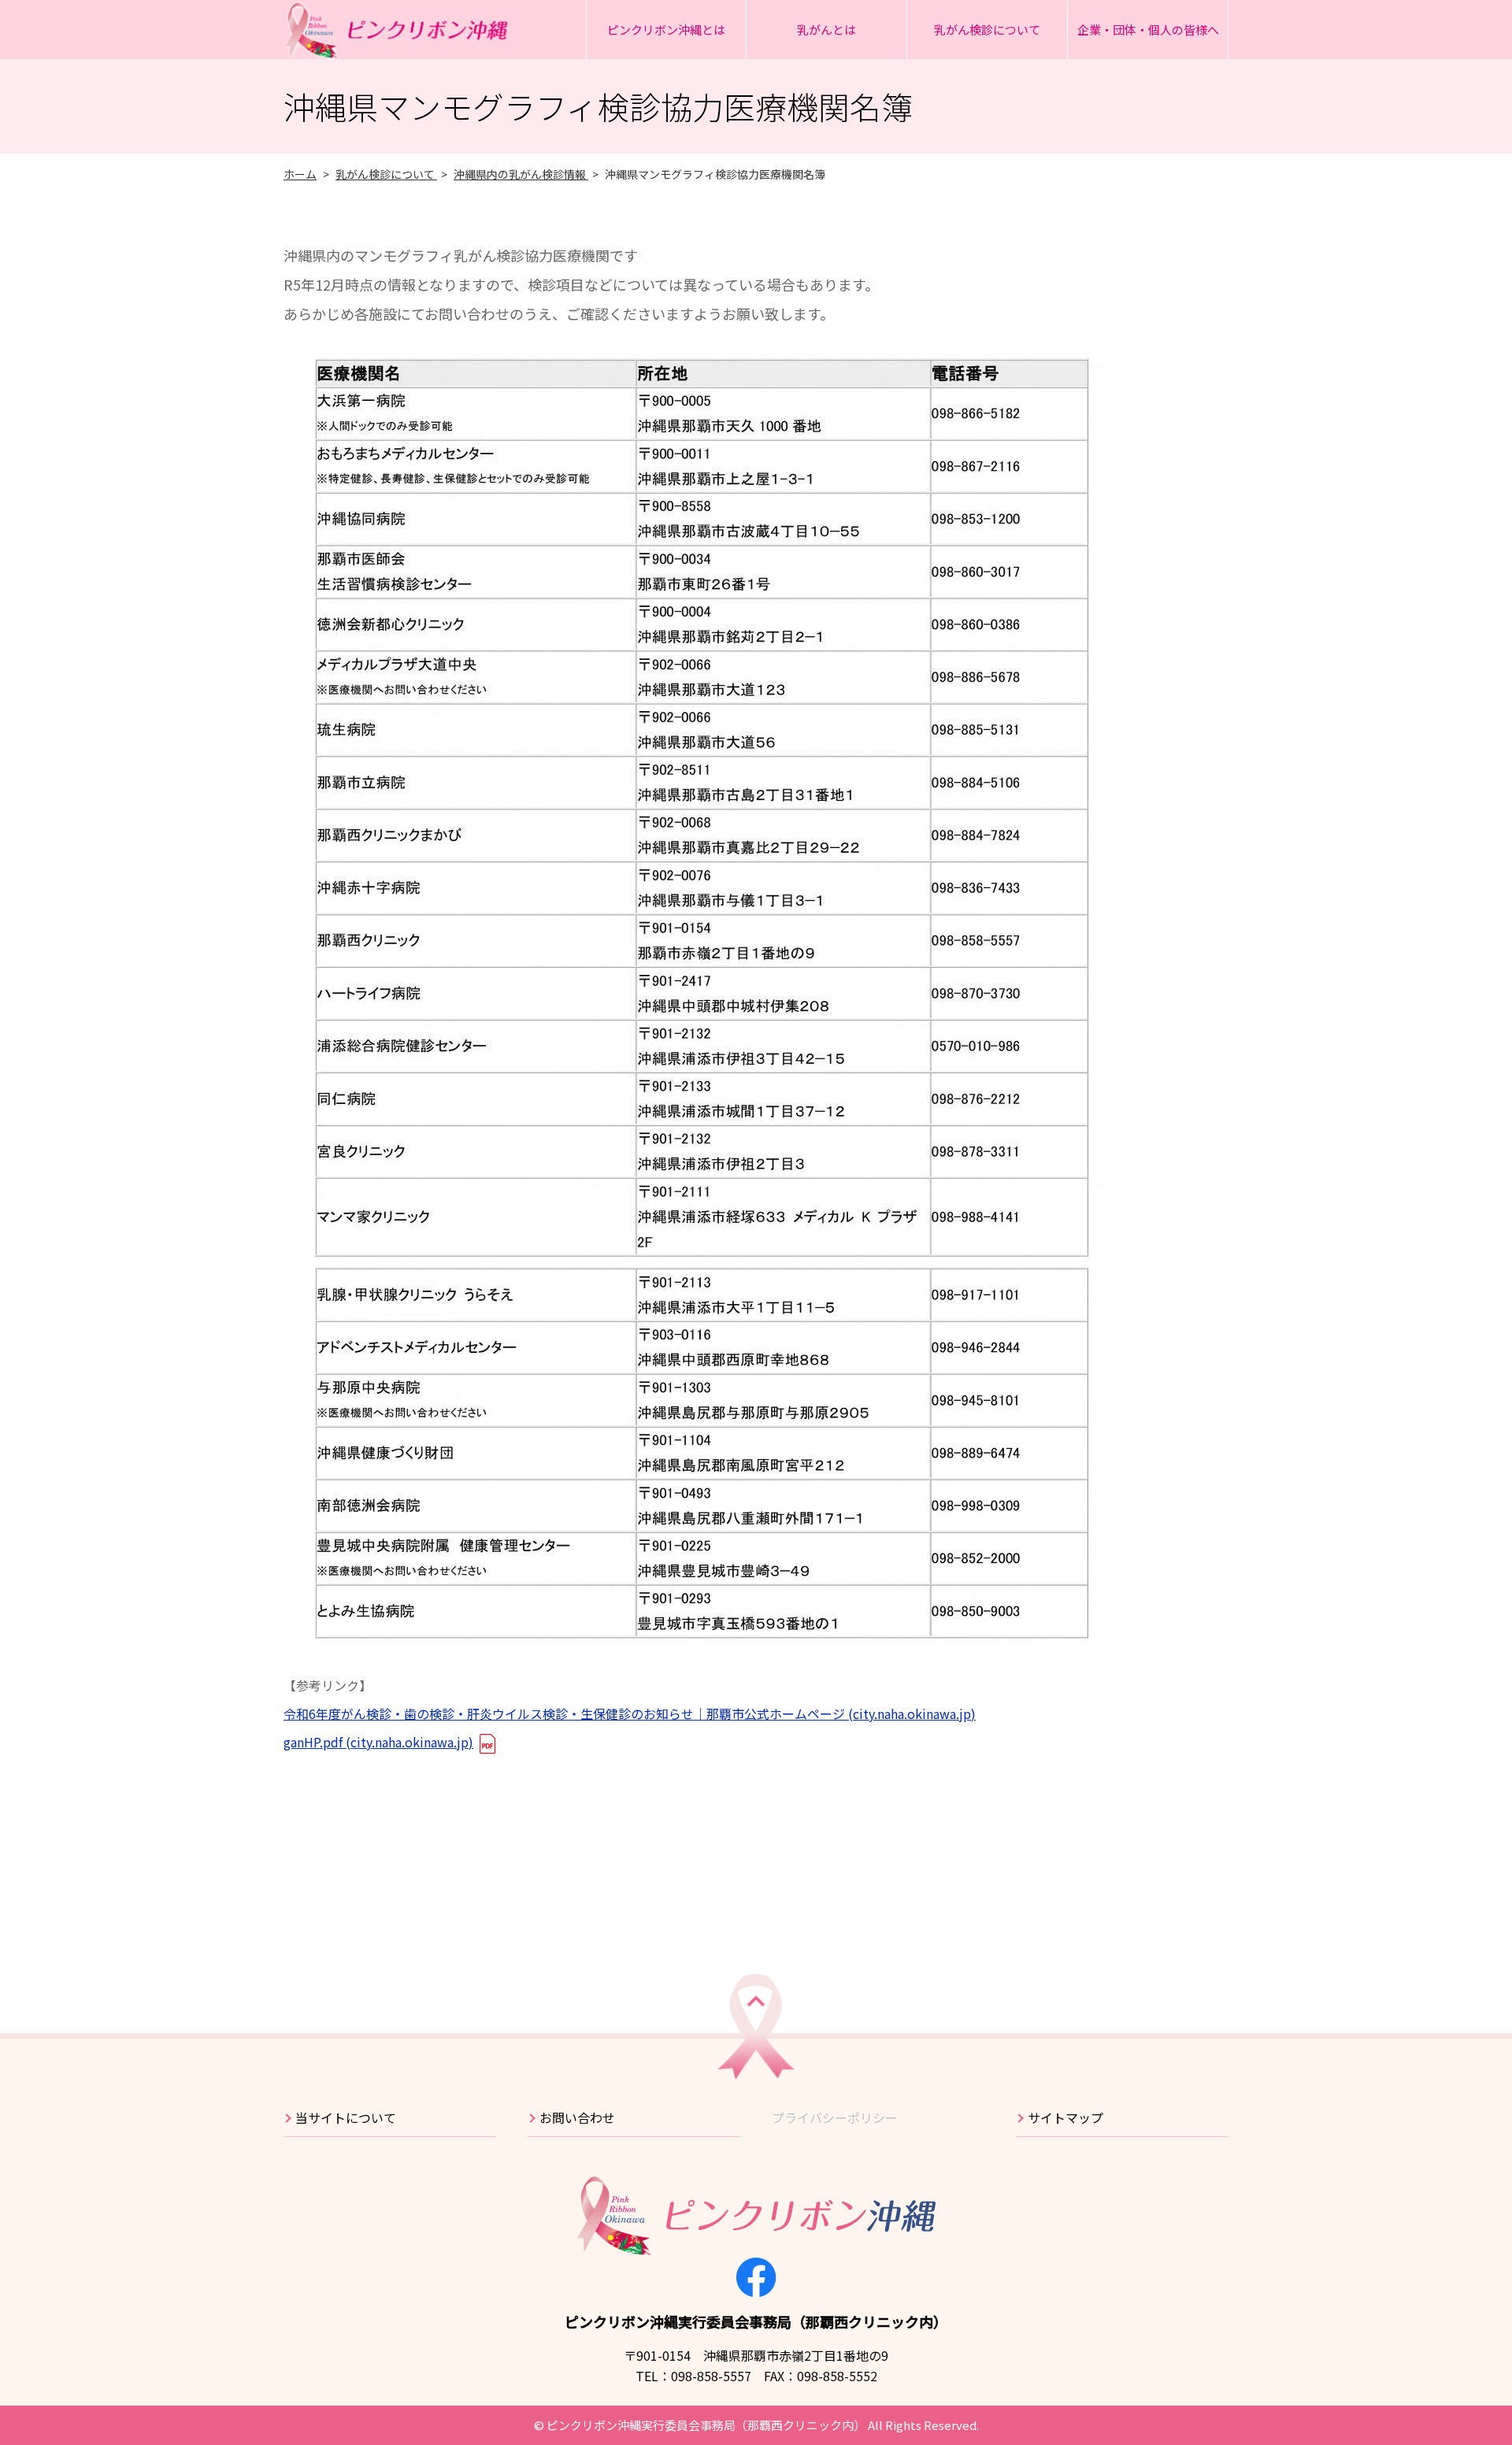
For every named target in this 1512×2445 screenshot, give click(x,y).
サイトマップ (1065, 2117)
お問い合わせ (577, 2117)
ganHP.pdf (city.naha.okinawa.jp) (378, 1742)
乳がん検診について (987, 30)
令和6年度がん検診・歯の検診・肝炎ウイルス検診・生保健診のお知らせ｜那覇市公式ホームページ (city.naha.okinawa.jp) (630, 1713)
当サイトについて (346, 2117)
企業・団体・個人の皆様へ (1148, 30)
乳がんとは (826, 30)
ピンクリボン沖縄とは (666, 30)
